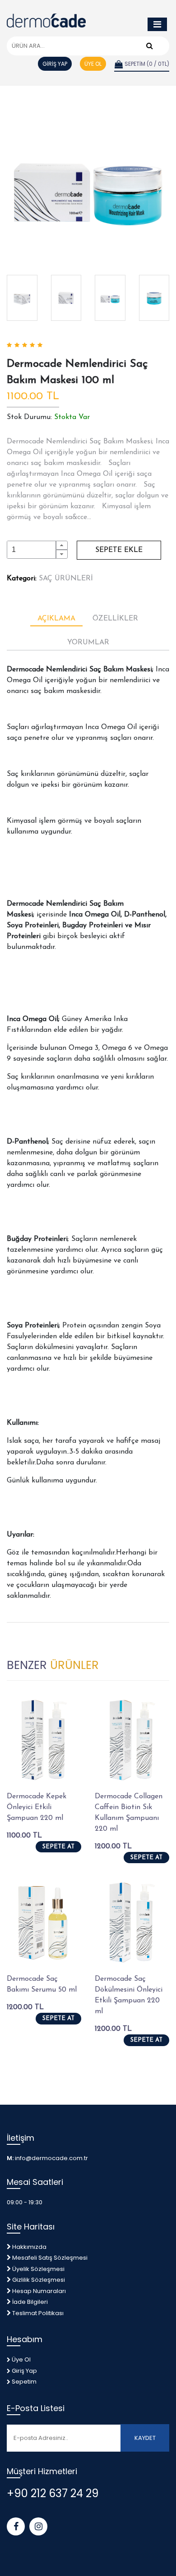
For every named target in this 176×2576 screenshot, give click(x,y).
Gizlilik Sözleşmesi (39, 2280)
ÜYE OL (93, 64)
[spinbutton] (31, 550)
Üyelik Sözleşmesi (38, 2269)
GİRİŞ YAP (55, 64)
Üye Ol (21, 2359)
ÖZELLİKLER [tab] (115, 619)
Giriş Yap (24, 2371)
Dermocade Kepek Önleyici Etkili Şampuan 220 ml (37, 1807)
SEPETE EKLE (119, 550)
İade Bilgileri (30, 2302)
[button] (62, 545)
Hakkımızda (29, 2247)
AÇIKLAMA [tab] (56, 619)
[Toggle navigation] (157, 24)
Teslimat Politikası (38, 2313)
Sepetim (23, 2382)
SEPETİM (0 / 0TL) (146, 64)
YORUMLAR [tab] (88, 643)
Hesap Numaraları (39, 2291)
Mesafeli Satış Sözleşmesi (50, 2258)
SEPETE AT (58, 1847)
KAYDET (145, 2438)
